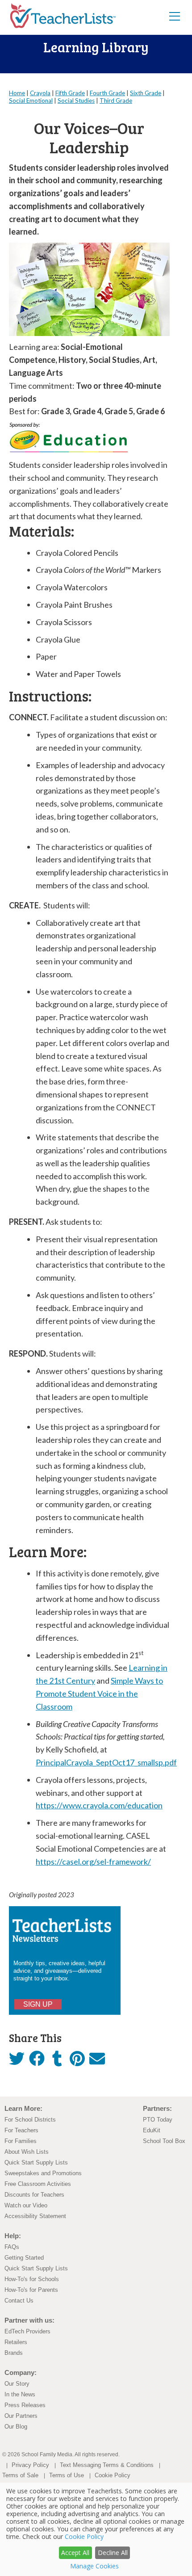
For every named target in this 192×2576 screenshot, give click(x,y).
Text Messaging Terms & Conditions (107, 2465)
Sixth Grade (146, 93)
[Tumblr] (57, 2061)
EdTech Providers (27, 2331)
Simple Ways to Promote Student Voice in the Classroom (99, 1694)
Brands (14, 2353)
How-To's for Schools (32, 2279)
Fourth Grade (107, 93)
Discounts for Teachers (34, 2195)
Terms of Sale (20, 2475)
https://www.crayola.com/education (99, 1805)
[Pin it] (77, 2061)
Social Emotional (31, 101)
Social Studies (76, 101)
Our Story (17, 2384)
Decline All (113, 2553)
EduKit (152, 2130)
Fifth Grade (70, 93)
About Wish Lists (27, 2152)
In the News (20, 2394)
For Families (21, 2141)
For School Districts (30, 2120)
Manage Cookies (94, 2566)
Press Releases (25, 2405)
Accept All (75, 2553)
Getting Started (24, 2258)
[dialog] (96, 2529)
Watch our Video (26, 2205)
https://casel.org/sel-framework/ (93, 1862)
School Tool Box (164, 2141)
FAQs (12, 2247)
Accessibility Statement (35, 2216)
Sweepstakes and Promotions (43, 2173)
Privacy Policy (30, 2465)
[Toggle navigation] (175, 16)
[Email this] (97, 2061)
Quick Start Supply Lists (36, 2162)
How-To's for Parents (31, 2290)
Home (17, 93)
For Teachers (21, 2130)
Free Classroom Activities (38, 2184)
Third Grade (116, 101)
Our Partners (21, 2416)
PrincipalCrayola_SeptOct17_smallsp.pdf (106, 1762)
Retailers (16, 2342)
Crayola (40, 93)
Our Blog (16, 2427)
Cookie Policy (113, 2475)
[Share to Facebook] (37, 2059)
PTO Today (158, 2120)
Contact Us (19, 2301)
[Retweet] (17, 2061)
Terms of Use (67, 2475)
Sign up (38, 2004)
